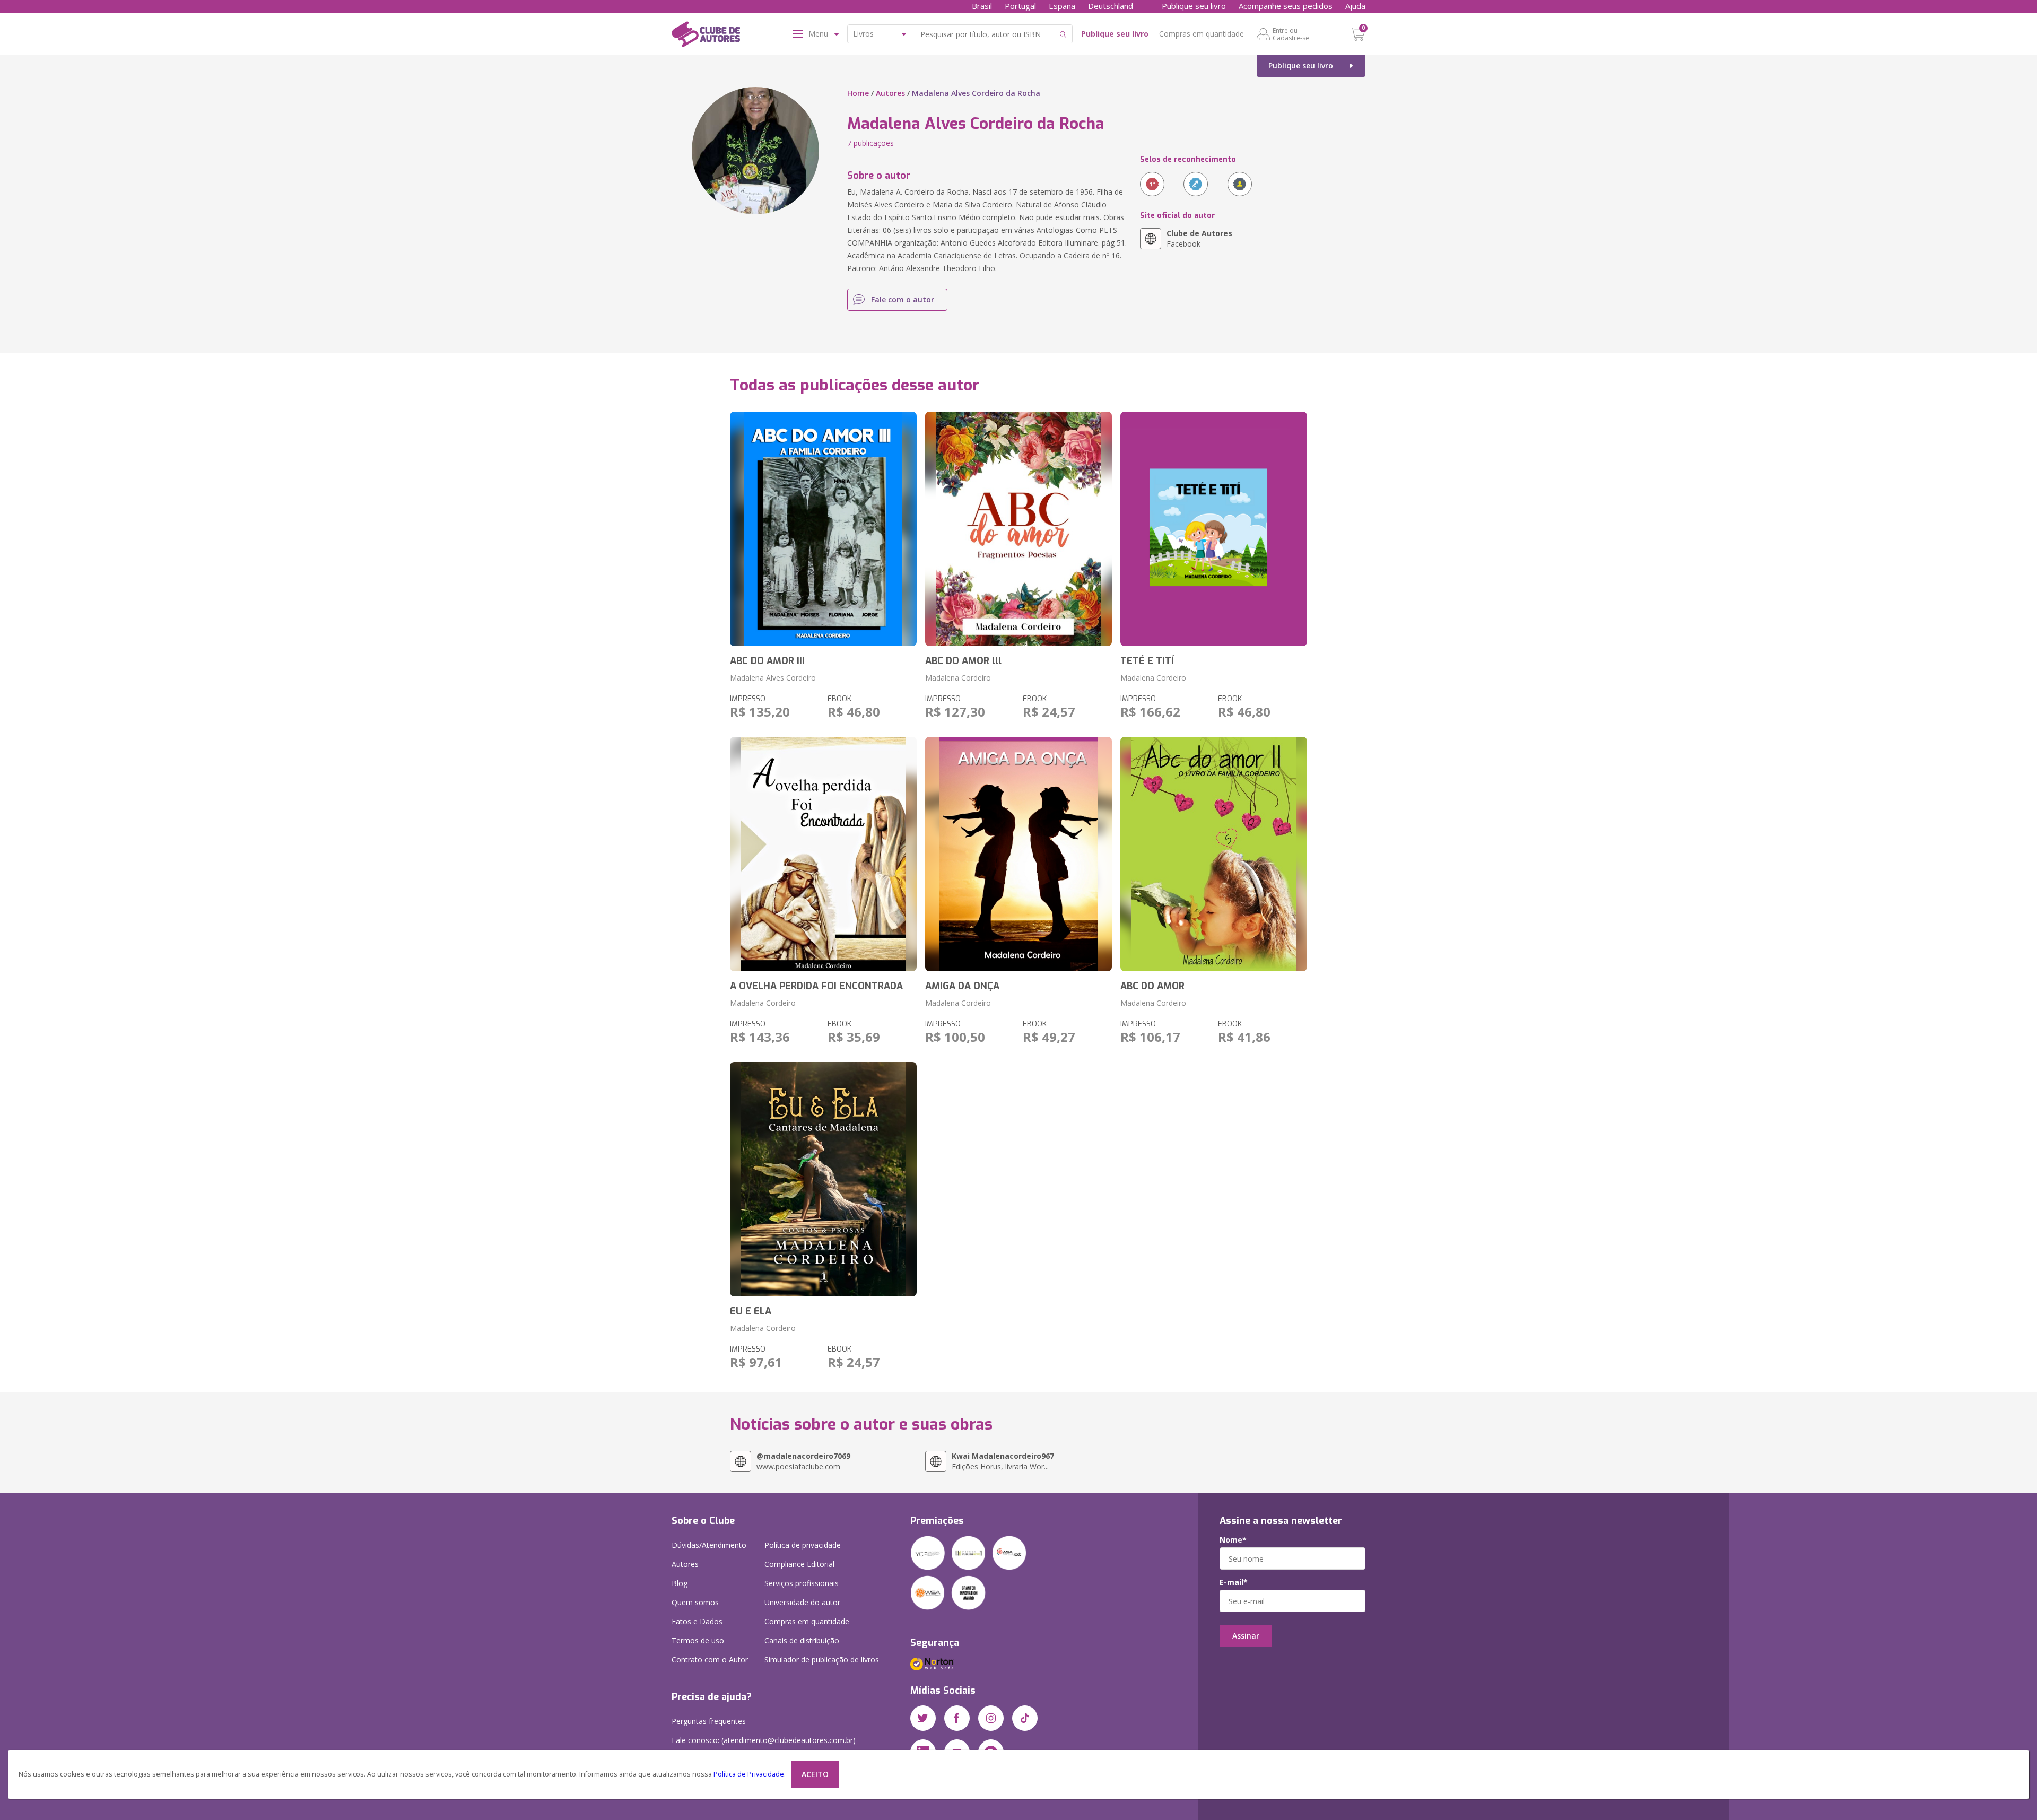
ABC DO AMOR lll (963, 661)
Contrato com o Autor (710, 1660)
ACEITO (815, 1774)
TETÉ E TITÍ (1147, 661)
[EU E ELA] (823, 1179)
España (1062, 6)
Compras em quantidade (1202, 34)
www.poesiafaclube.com (803, 1461)
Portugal (1020, 6)
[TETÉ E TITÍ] (1214, 529)
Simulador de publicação (822, 1660)
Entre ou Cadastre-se (1291, 34)
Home (858, 93)
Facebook (1199, 238)
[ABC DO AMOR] (1214, 854)
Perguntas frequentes (709, 1721)
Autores (890, 93)
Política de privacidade (803, 1545)
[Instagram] (991, 1718)
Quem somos (695, 1602)
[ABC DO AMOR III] (823, 529)
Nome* (1233, 1540)
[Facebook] (957, 1718)
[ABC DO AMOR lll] (1019, 529)
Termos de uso (698, 1640)
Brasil (982, 6)
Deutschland (1111, 6)
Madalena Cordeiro (958, 678)
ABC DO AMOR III (767, 661)
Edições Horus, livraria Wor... (1003, 1461)
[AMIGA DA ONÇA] (1019, 854)
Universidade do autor (802, 1602)
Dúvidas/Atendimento (709, 1545)
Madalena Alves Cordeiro (773, 678)
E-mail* (1234, 1582)
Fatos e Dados (697, 1621)
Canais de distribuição (802, 1640)
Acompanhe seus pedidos (1286, 6)
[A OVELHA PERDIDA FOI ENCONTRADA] (823, 854)
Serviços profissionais (802, 1583)
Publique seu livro (1194, 6)
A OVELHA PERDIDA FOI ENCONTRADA (816, 986)
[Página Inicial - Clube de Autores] (706, 36)
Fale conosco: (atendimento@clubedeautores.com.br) (764, 1740)
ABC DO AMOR (1152, 986)
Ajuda (1355, 6)
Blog (680, 1583)
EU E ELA (751, 1311)
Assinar (1246, 1636)
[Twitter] (923, 1718)
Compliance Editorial (799, 1564)
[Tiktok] (1025, 1718)
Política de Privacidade (749, 1774)
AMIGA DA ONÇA (962, 986)
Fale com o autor (903, 299)
